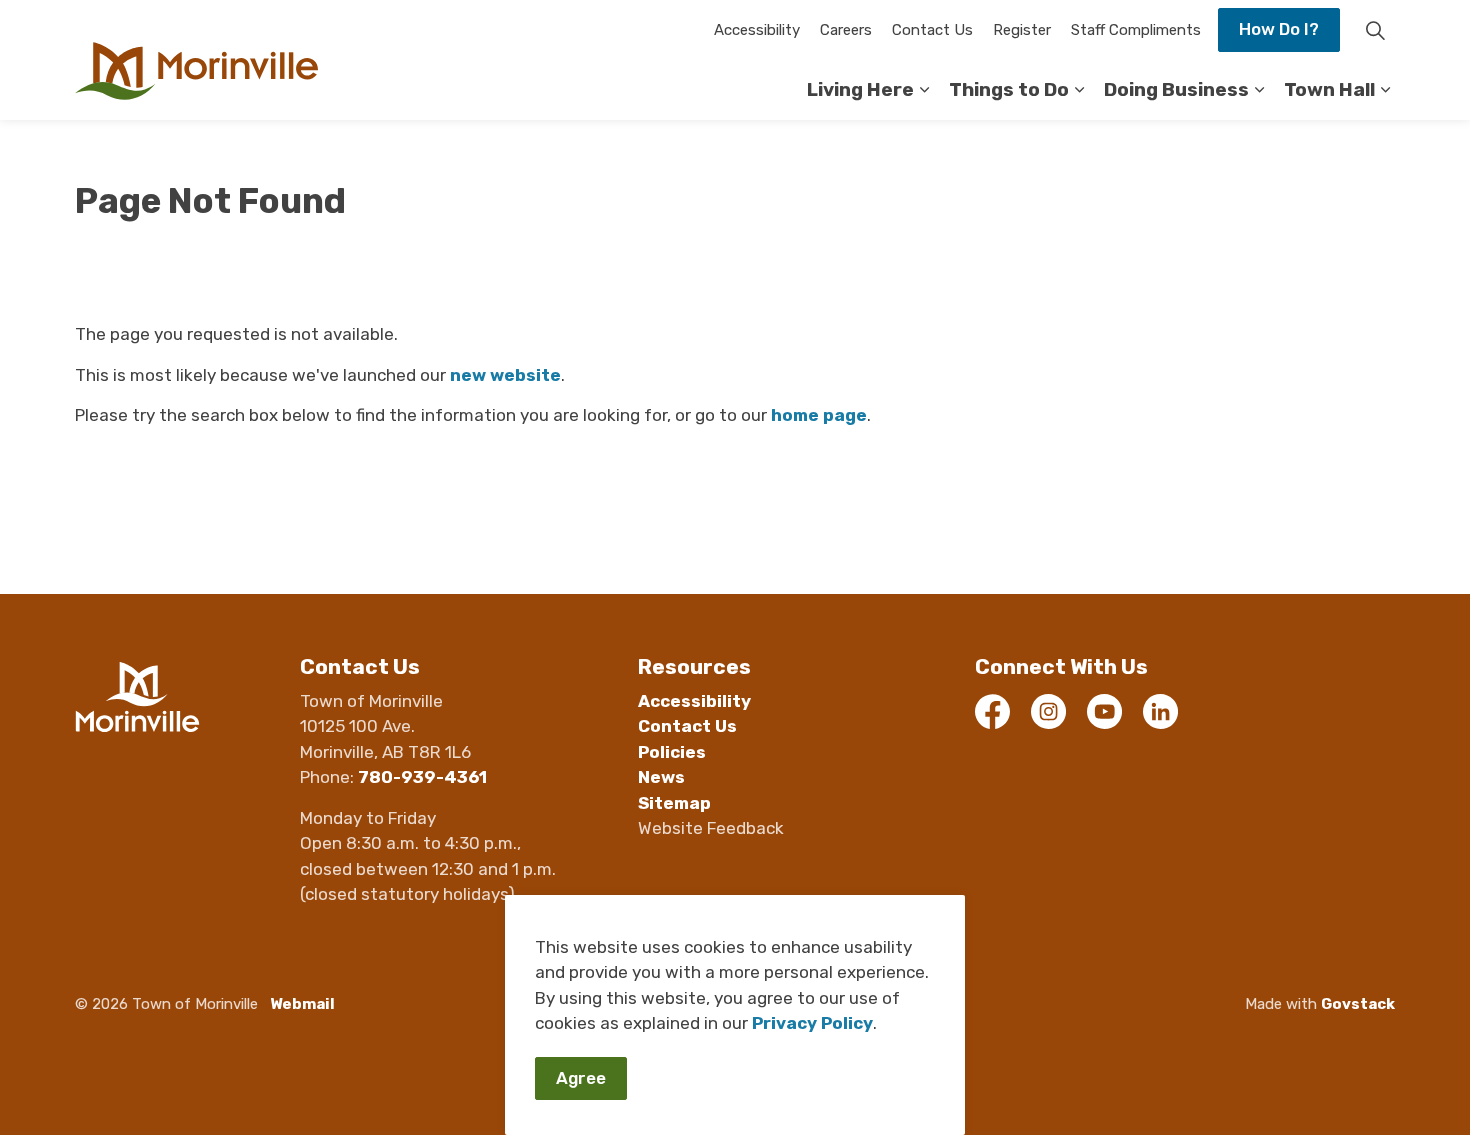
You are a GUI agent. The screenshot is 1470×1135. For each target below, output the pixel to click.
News (661, 777)
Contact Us (932, 30)
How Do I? (1279, 29)
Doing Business (1176, 89)
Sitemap (674, 803)
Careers (846, 30)
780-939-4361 (422, 777)
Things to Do (1009, 89)
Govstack (1358, 1004)
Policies (672, 752)
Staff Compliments (1136, 30)
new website (505, 375)
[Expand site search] (1375, 30)
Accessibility (757, 30)
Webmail (302, 1004)
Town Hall (1329, 89)
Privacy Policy (812, 1023)
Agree (581, 1078)
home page (819, 415)
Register (1022, 30)
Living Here (860, 89)
